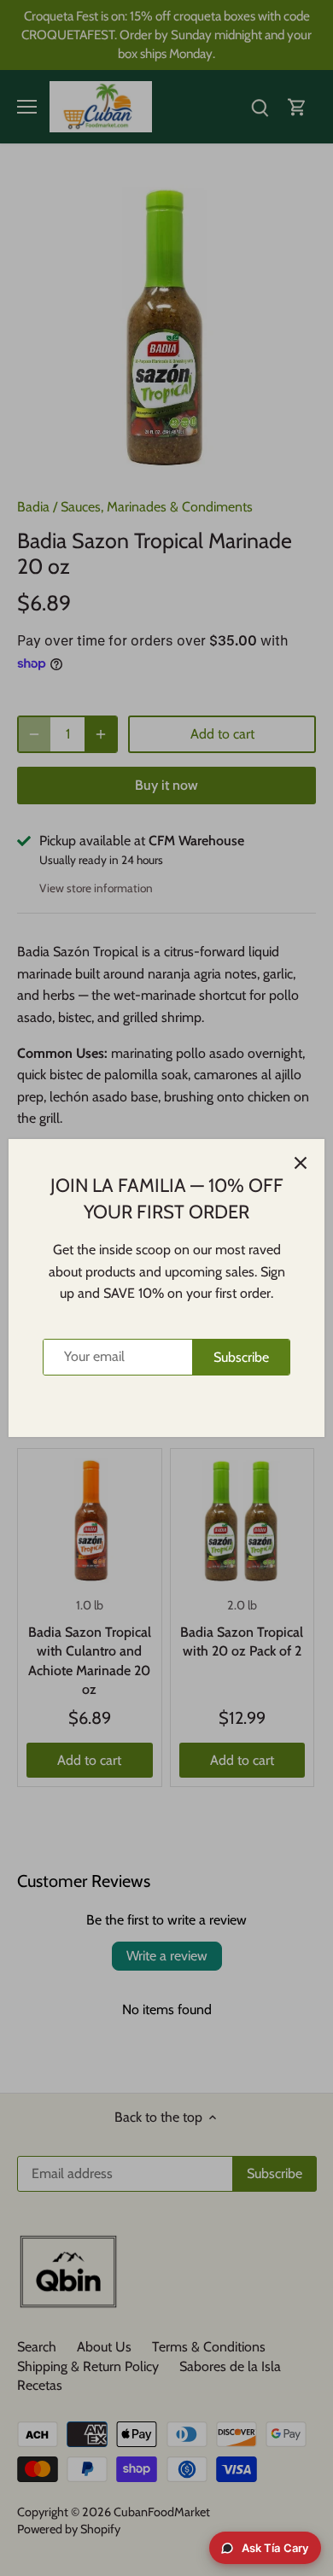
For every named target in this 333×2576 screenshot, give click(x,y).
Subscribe (241, 1357)
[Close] (301, 1163)
